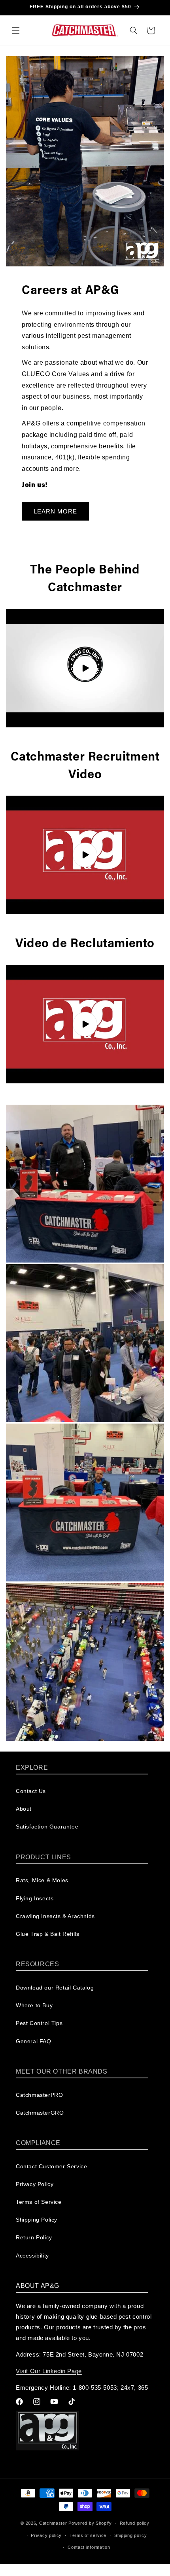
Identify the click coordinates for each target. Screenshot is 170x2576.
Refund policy (135, 2523)
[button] (16, 30)
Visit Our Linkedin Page (49, 2371)
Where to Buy (34, 2005)
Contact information (89, 2547)
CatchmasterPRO (39, 2095)
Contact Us (31, 1791)
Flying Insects (35, 1898)
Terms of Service (39, 2202)
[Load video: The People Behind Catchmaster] (85, 668)
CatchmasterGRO (40, 2113)
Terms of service (88, 2535)
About (24, 1809)
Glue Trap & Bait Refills (47, 1934)
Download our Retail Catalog (55, 1988)
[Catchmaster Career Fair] (85, 1184)
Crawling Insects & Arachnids (55, 1916)
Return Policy (34, 2237)
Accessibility (32, 2256)
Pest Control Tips (39, 2023)
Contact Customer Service (51, 2166)
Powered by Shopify (90, 2523)
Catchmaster (53, 2523)
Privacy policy (46, 2535)
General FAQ (34, 2041)
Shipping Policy (37, 2220)
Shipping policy (131, 2535)
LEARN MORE (55, 511)
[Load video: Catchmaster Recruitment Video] (85, 855)
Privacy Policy (35, 2184)
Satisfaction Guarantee (47, 1827)
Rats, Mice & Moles (42, 1880)
